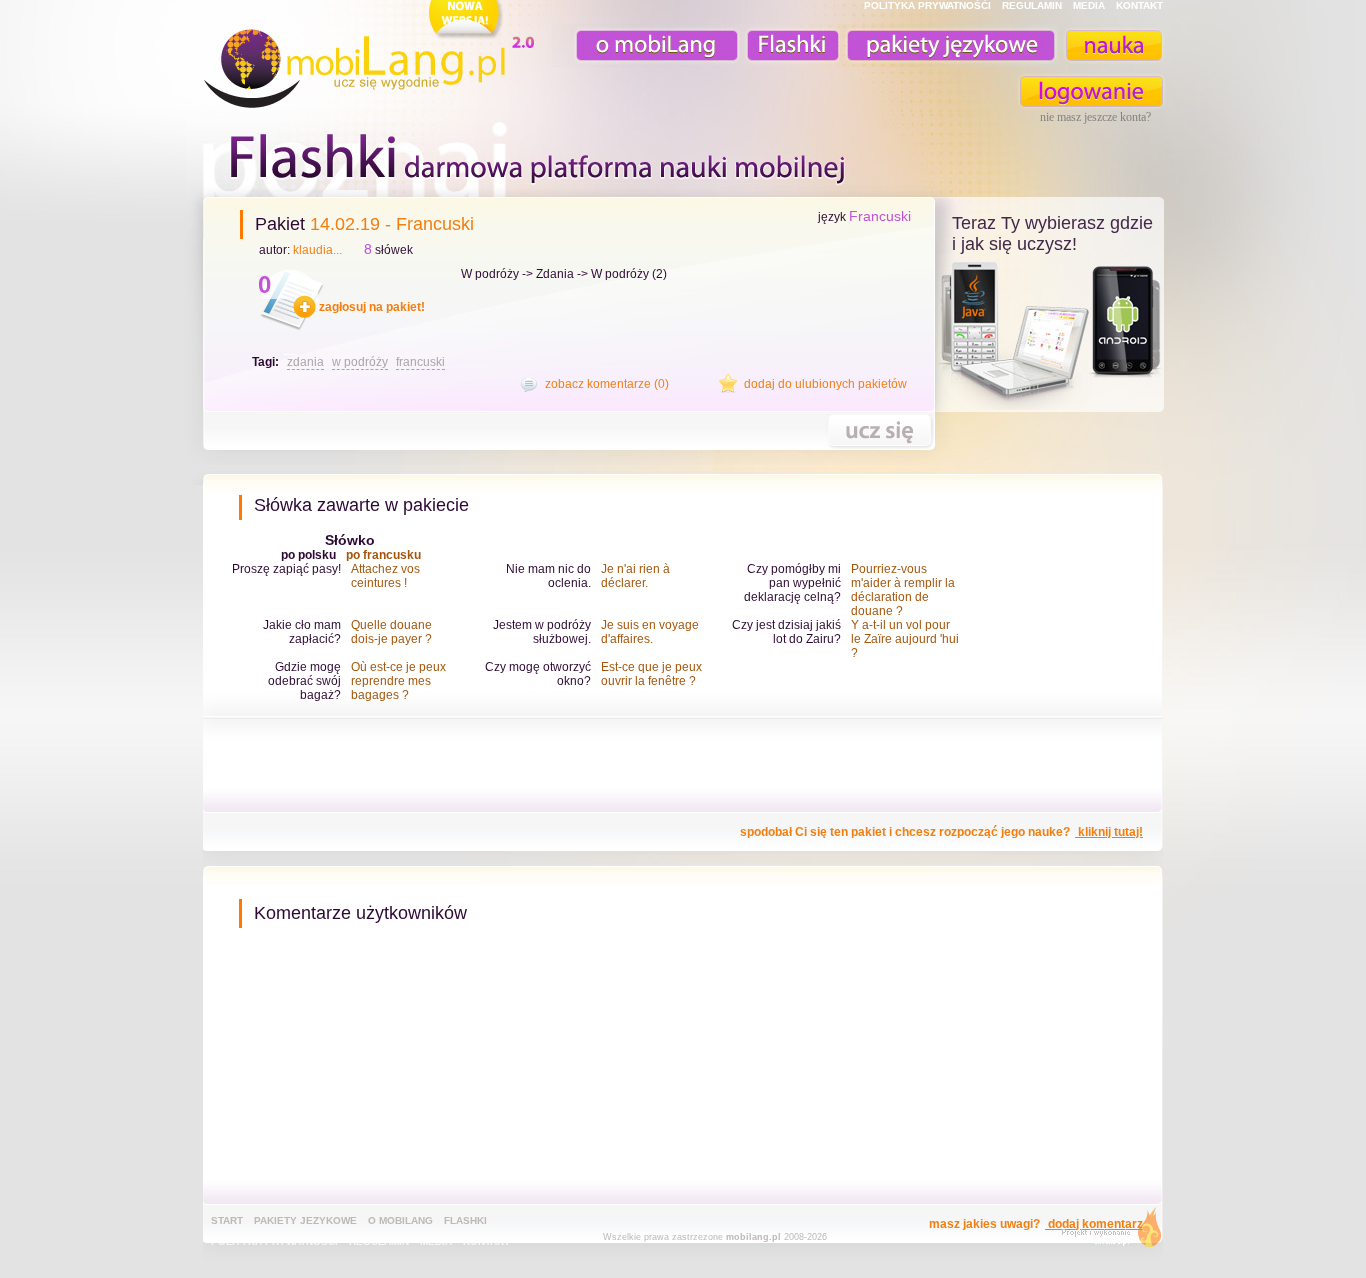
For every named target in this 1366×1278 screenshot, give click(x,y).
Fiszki (790, 45)
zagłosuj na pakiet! (372, 307)
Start (227, 1220)
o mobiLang (646, 45)
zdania (305, 362)
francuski (420, 362)
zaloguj (1092, 91)
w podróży (360, 362)
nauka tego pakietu (879, 430)
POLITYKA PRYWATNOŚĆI (927, 5)
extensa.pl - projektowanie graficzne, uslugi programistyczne (1105, 1231)
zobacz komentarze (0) (607, 384)
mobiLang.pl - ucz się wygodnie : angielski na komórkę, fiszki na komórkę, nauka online (373, 57)
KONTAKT (1139, 5)
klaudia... (317, 250)
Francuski (880, 216)
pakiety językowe (949, 45)
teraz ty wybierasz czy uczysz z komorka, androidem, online (1049, 332)
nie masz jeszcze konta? (1095, 117)
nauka (1113, 45)
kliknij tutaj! (1109, 832)
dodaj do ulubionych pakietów (825, 384)
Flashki (465, 1220)
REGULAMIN (1032, 5)
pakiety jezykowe (305, 1220)
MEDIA (1089, 5)
